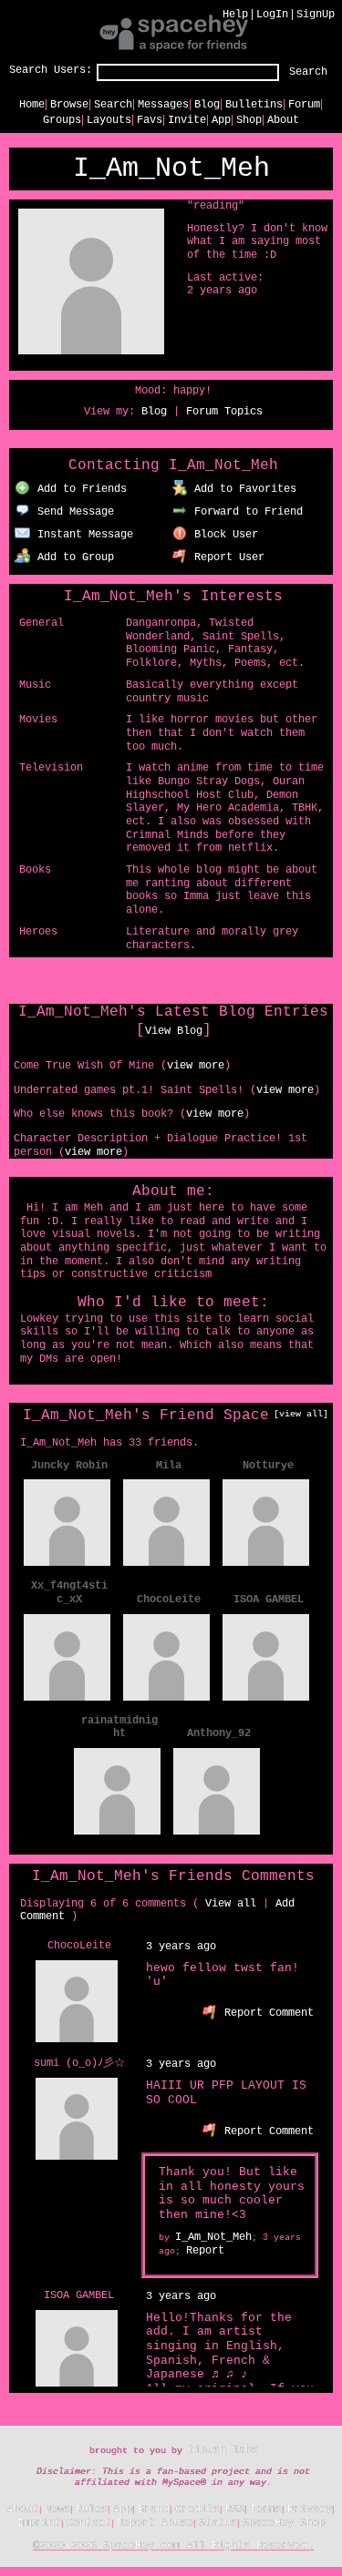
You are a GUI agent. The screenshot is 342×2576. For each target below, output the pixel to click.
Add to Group (73, 557)
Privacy (310, 2510)
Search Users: (51, 70)
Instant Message (82, 535)
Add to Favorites (242, 489)
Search (308, 72)
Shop (249, 120)
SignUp (316, 15)
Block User (223, 535)
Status (218, 2523)
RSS (235, 2510)
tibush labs (223, 2450)
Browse (69, 105)
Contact (89, 2523)
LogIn (272, 15)
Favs (150, 120)
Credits (197, 2510)
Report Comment (266, 2013)
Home (32, 105)
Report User (226, 557)
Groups (62, 120)
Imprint (39, 2523)
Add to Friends (79, 489)
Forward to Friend (245, 512)
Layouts (109, 120)
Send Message (73, 512)
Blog (207, 105)
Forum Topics (224, 412)
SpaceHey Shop (284, 2523)
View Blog (174, 1031)
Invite (187, 120)
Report (205, 2251)
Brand (154, 2510)
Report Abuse (155, 2523)
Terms (266, 2510)
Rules (92, 2510)
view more (196, 1066)
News (57, 2510)
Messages (163, 105)
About (283, 120)
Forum (304, 105)
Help (235, 15)
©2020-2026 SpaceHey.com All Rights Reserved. (173, 2546)
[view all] (301, 1414)
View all (231, 1904)
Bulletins (254, 105)
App (221, 120)
